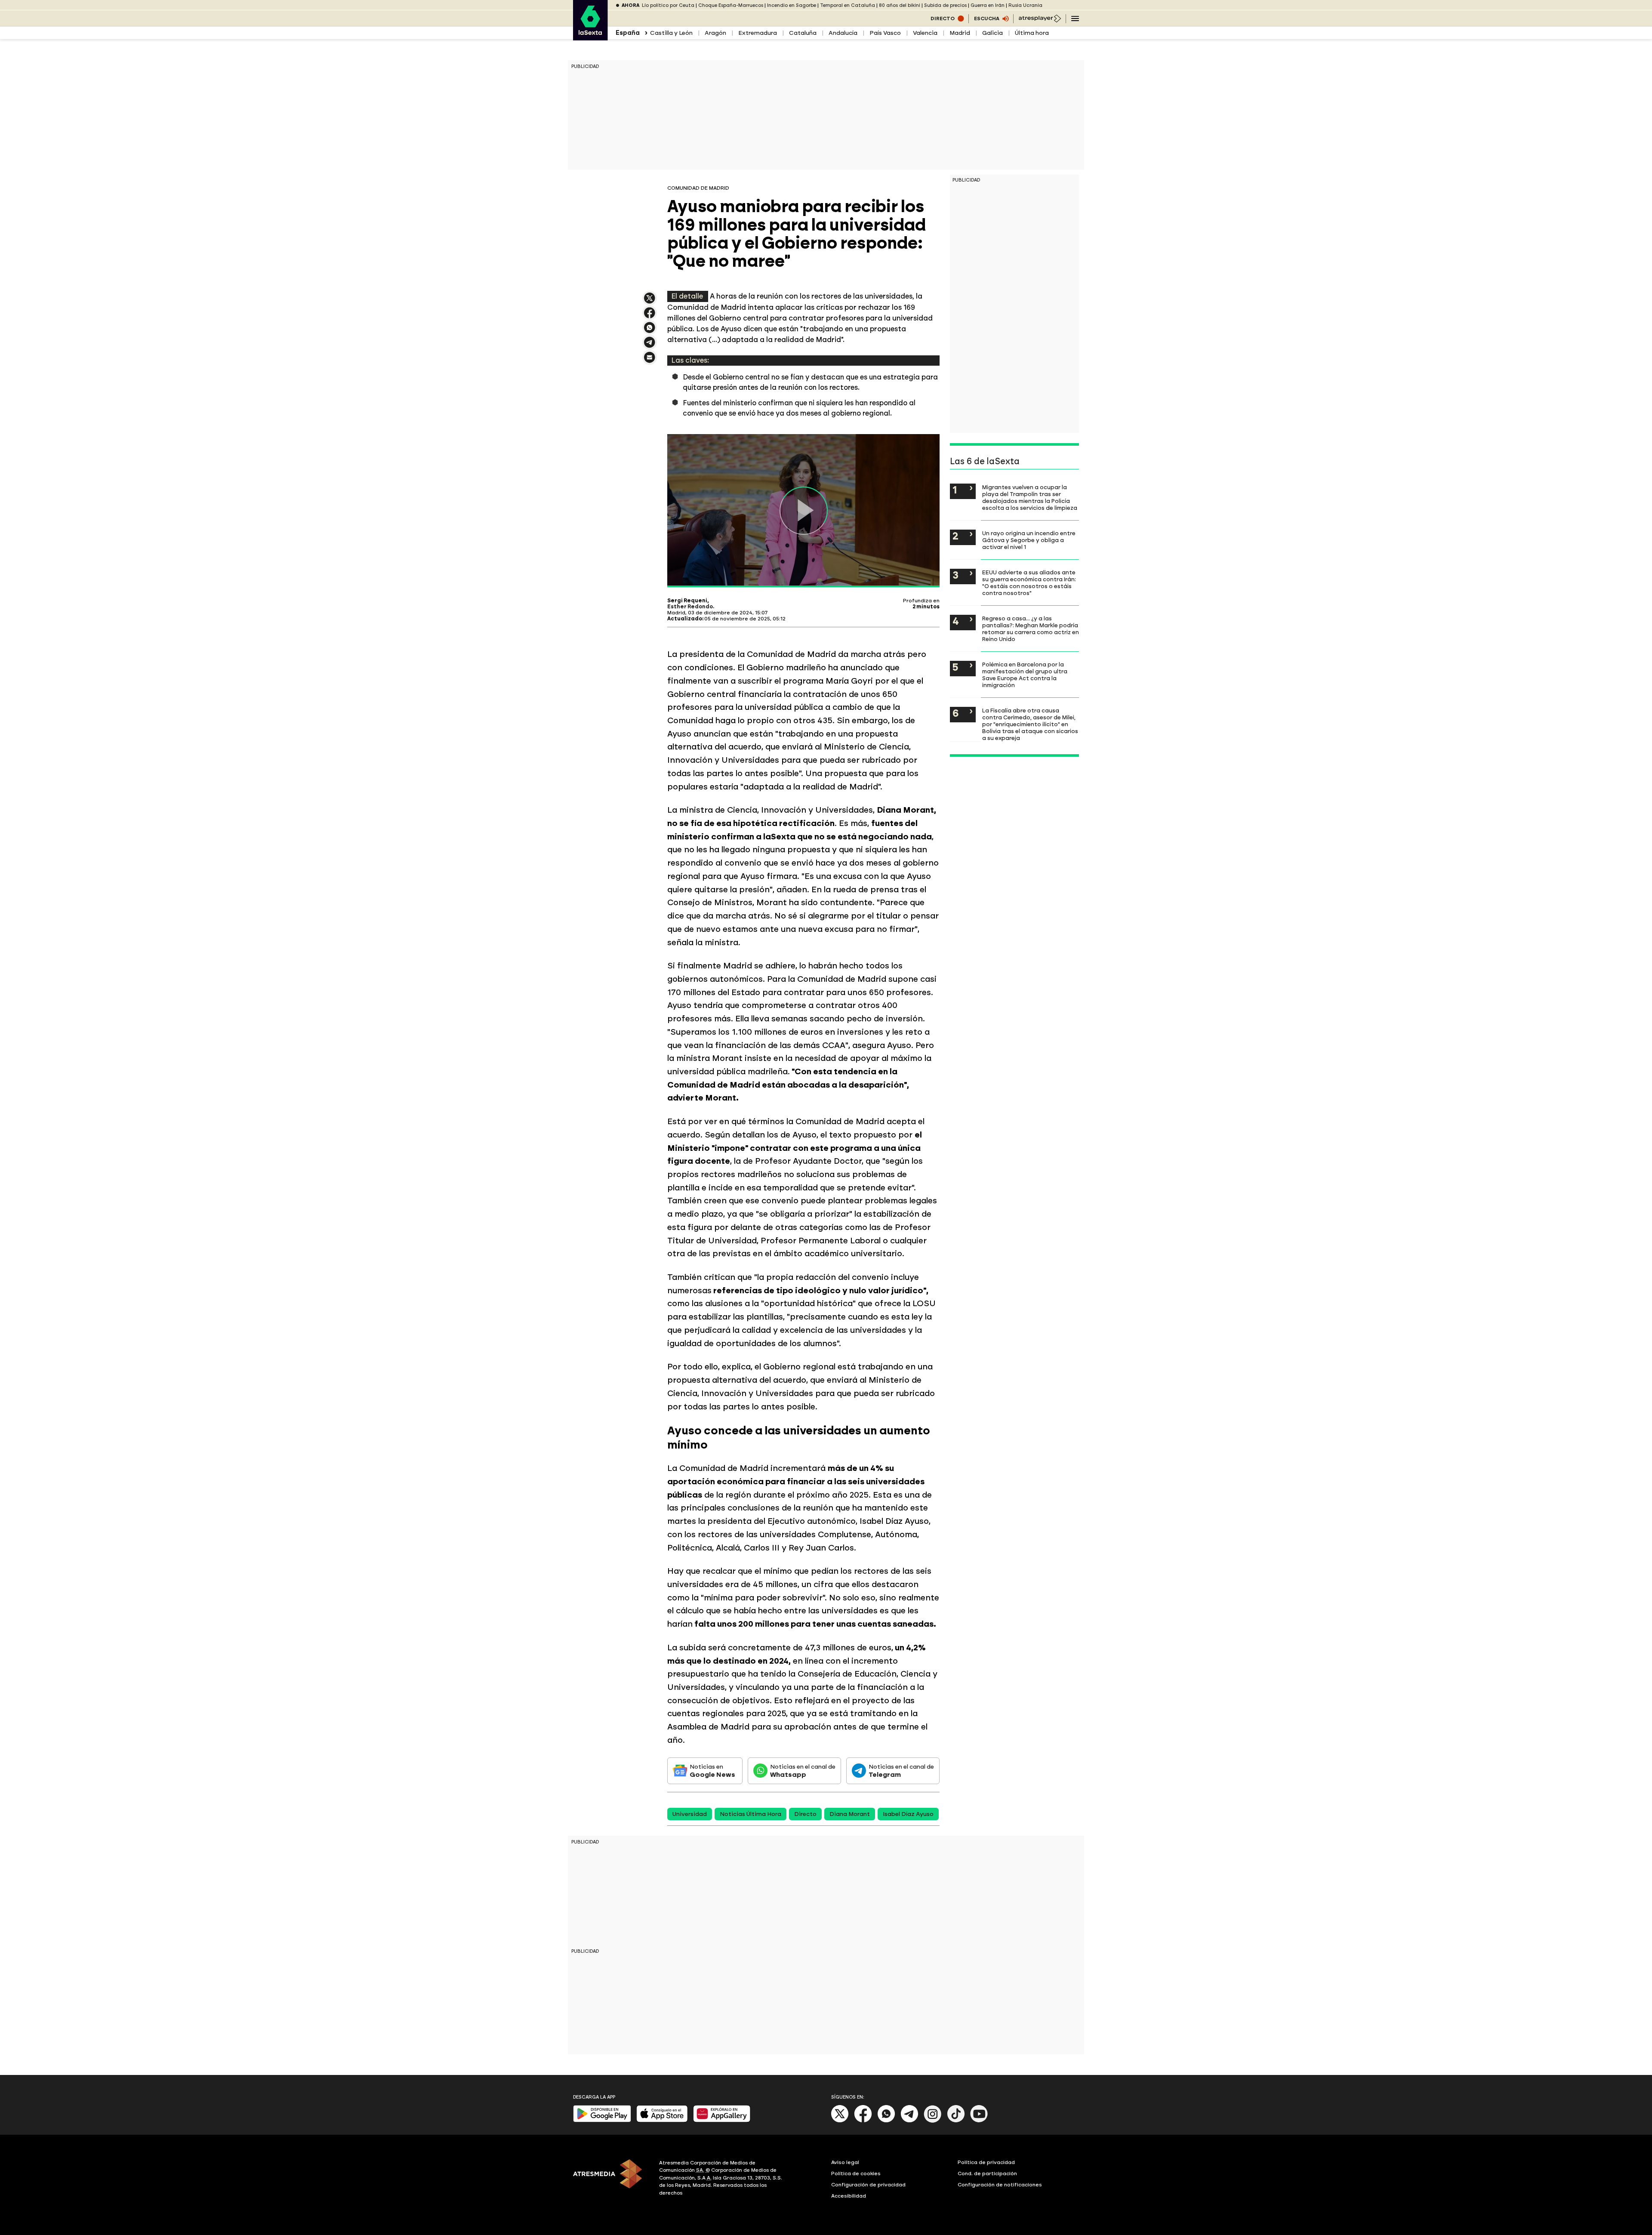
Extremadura (758, 33)
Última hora (1032, 33)
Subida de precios (945, 5)
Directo (805, 1814)
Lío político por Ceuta (668, 5)
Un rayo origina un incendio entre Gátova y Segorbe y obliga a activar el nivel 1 (1029, 540)
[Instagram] (933, 2121)
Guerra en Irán (988, 5)
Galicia (992, 33)
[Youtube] (979, 2121)
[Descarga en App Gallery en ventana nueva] (722, 2120)
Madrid (960, 33)
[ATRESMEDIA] (611, 2179)
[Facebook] (863, 2121)
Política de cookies (856, 2173)
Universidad (690, 1814)
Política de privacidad (986, 2162)
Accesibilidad (849, 2196)
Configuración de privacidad (868, 2185)
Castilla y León (671, 33)
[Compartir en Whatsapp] (650, 331)
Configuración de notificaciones (1000, 2185)
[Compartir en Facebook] (650, 316)
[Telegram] (909, 2121)
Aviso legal (845, 2162)
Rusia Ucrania (1025, 5)
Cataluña (803, 33)
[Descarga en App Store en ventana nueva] (662, 2120)
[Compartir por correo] (650, 361)
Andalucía (843, 33)
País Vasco (885, 33)
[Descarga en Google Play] (602, 2120)
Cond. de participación (987, 2173)
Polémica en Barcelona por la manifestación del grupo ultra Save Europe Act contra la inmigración (1025, 675)
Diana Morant (850, 1814)
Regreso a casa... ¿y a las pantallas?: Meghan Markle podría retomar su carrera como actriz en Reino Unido (1031, 629)
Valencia (925, 33)
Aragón (715, 33)
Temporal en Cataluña (848, 5)
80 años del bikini (900, 5)
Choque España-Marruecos (731, 5)
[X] (650, 302)
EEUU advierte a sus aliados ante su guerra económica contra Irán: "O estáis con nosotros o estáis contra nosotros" (1029, 583)
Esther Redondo (690, 607)
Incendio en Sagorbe (792, 5)
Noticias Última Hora (750, 1814)
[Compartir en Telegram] (650, 346)
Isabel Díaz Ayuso (908, 1814)
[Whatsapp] (886, 2121)
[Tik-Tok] (956, 2121)
